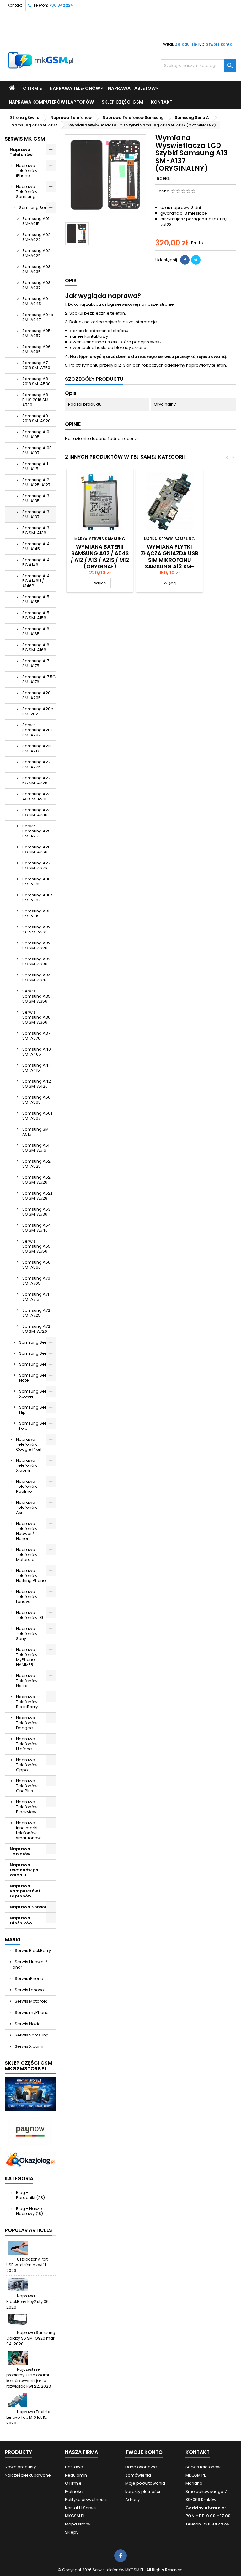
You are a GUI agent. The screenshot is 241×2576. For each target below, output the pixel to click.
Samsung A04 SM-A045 (37, 301)
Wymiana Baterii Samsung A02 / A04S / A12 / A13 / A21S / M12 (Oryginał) (100, 557)
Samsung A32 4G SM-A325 (36, 930)
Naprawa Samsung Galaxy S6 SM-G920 (31, 2335)
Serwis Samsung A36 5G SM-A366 (36, 1017)
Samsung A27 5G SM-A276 (36, 866)
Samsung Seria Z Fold (36, 1426)
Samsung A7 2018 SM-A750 (36, 365)
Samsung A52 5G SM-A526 (36, 1180)
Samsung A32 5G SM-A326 (36, 946)
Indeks (163, 178)
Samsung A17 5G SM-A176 (39, 679)
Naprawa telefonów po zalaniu (24, 1870)
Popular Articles (28, 2230)
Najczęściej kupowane (28, 2475)
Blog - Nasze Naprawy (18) (29, 2211)
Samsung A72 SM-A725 (36, 1313)
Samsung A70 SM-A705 (36, 1281)
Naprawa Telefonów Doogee (27, 1723)
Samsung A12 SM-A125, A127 (36, 482)
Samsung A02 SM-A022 (36, 237)
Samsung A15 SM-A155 (36, 599)
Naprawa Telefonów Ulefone (27, 1744)
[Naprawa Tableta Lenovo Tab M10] (18, 2400)
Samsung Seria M (37, 1364)
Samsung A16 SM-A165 (36, 631)
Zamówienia (138, 2475)
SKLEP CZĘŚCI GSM (122, 102)
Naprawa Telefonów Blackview (27, 1807)
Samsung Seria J (36, 1353)
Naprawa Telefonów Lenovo (27, 1597)
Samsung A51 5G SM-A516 (36, 1148)
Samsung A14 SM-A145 (36, 546)
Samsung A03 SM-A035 (36, 269)
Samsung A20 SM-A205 (36, 695)
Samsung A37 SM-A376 (36, 1036)
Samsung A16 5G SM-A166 (36, 647)
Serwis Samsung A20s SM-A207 (37, 730)
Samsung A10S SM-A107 (37, 450)
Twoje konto (144, 2452)
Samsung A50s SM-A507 (37, 1116)
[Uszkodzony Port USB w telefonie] (18, 2248)
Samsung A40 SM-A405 (37, 1052)
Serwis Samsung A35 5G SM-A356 (36, 996)
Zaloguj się (186, 44)
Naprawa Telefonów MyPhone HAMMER (27, 1657)
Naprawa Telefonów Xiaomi (27, 1465)
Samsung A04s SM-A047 (38, 317)
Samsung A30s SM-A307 (37, 898)
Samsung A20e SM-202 (38, 711)
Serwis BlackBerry (32, 1951)
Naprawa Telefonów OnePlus (27, 1786)
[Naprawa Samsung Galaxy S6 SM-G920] (18, 2321)
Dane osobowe (141, 2467)
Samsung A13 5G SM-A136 (36, 530)
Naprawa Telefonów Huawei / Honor (27, 1531)
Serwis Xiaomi (29, 2046)
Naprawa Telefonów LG (30, 1615)
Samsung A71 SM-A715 (36, 1297)
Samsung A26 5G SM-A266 (36, 850)
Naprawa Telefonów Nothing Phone (31, 1576)
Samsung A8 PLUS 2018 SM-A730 (36, 400)
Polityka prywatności (86, 2500)
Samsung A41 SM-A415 (36, 1068)
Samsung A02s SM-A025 (37, 253)
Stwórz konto (219, 44)
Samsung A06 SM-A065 (36, 349)
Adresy (132, 2500)
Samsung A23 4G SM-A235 (36, 796)
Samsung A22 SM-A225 (36, 764)
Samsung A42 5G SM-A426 (37, 1084)
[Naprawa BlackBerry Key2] (18, 2285)
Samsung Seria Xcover (35, 1394)
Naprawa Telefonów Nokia (27, 1681)
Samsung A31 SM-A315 (36, 914)
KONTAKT (162, 102)
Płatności (74, 2491)
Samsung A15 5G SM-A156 (36, 615)
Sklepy (72, 2532)
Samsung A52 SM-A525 (36, 1164)
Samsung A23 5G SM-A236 (36, 812)
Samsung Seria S (36, 1342)
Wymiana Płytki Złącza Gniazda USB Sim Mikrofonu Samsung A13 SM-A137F (170, 560)
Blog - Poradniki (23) (30, 2195)
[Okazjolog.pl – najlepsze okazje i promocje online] (30, 2159)
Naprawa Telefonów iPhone (27, 171)
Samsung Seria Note (35, 1378)
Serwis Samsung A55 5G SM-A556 (36, 1246)
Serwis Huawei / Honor (29, 1965)
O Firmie (32, 88)
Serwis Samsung (31, 2035)
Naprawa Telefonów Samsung (27, 192)
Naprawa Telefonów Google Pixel (29, 1444)
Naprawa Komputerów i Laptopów (51, 102)
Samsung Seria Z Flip (36, 1410)
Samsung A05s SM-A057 (37, 333)
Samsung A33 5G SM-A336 (36, 962)
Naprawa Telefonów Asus (27, 1507)
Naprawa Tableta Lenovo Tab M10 (28, 2415)
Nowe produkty (20, 2467)
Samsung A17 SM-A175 (36, 663)
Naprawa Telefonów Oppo (27, 1765)
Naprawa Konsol (28, 1907)
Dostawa (74, 2467)
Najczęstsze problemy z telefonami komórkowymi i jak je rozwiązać (28, 2378)
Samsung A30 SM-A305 (36, 882)
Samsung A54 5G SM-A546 (37, 1228)
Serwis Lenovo (29, 1990)
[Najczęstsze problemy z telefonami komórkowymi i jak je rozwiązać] (18, 2358)
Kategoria (19, 2178)
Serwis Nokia (27, 2024)
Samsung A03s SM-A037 (37, 285)
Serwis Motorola (31, 2001)
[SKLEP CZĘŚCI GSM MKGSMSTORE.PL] (30, 2094)
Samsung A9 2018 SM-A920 (36, 418)
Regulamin (76, 2475)
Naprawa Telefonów (75, 88)
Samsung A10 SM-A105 (36, 434)
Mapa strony (78, 2524)
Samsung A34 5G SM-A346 (37, 978)
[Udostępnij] (185, 260)
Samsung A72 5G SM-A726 (36, 1329)
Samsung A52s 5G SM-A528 (37, 1196)
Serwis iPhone (29, 1979)
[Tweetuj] (196, 260)
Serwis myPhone (31, 2012)
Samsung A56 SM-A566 (36, 1265)
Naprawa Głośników (21, 1920)
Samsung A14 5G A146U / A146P (36, 581)
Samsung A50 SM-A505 (36, 1100)
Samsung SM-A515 (37, 1132)
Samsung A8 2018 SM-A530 (36, 381)
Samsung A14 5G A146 (36, 562)
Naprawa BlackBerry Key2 (21, 2299)
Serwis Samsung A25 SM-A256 (36, 831)
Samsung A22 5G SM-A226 (36, 780)
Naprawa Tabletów (132, 88)
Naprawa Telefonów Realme (27, 1486)
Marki (13, 1940)
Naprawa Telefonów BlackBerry (27, 1702)
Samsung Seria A (37, 208)
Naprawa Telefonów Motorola (27, 1554)
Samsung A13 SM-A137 (36, 514)
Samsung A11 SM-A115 (35, 466)
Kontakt (15, 5)
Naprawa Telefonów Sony (27, 1634)
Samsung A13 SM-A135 (36, 498)
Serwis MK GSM (25, 139)
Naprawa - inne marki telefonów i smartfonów (28, 1830)
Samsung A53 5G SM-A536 (36, 1212)
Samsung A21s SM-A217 (37, 748)
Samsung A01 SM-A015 (36, 221)
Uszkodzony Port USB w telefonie (27, 2262)
